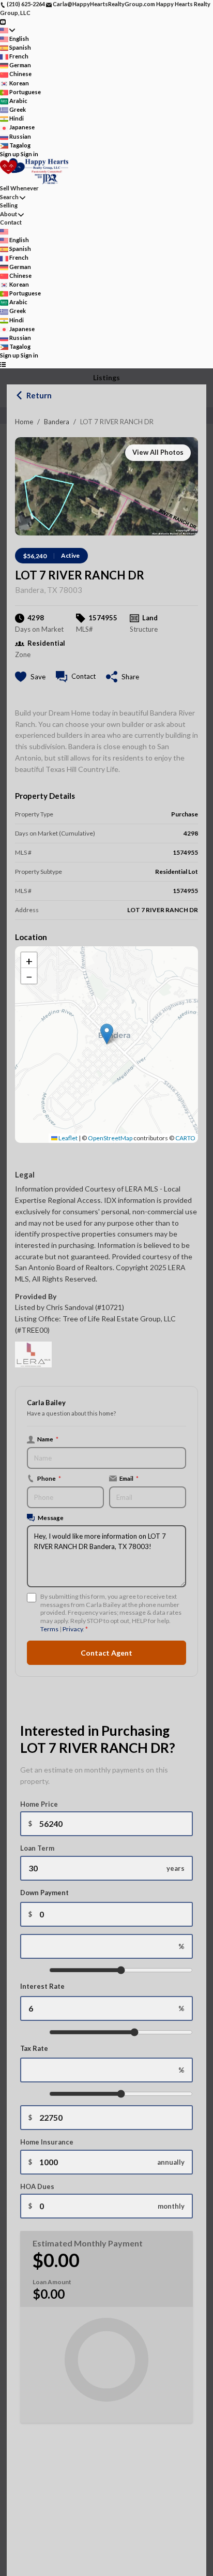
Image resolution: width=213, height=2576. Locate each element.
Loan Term (37, 1848)
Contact (11, 222)
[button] (107, 1034)
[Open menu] (3, 364)
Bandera (57, 422)
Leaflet (67, 1138)
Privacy (73, 1629)
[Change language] (7, 30)
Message (51, 1517)
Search (9, 197)
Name (48, 1439)
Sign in (29, 154)
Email (129, 1478)
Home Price (39, 1804)
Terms (49, 1629)
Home (24, 422)
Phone (49, 1478)
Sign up (10, 154)
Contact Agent (106, 1653)
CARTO (185, 1138)
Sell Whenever (19, 188)
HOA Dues (37, 2186)
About (9, 214)
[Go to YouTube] (3, 21)
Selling (9, 205)
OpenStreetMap (110, 1138)
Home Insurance (47, 2142)
